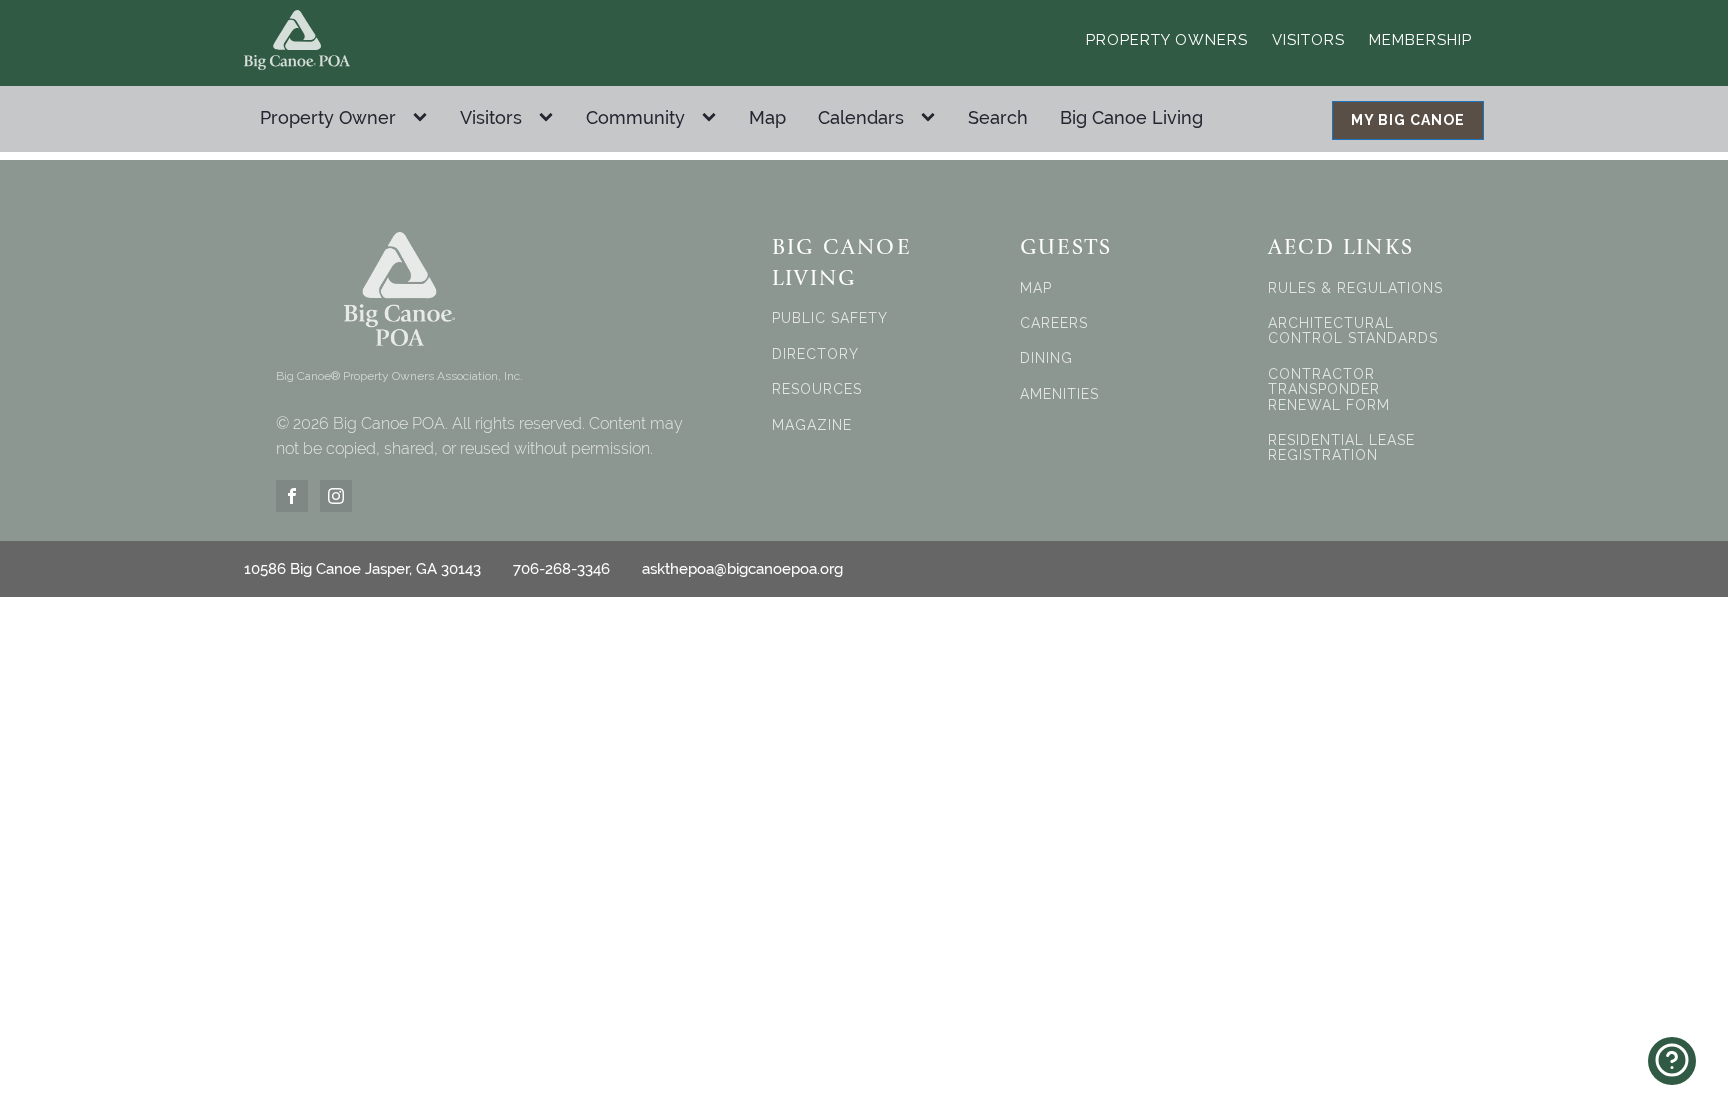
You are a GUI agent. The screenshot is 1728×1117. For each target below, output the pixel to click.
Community (635, 117)
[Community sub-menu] (713, 118)
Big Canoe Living (1131, 117)
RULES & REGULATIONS (1355, 288)
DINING (1046, 358)
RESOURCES (817, 389)
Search (998, 117)
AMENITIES (1059, 394)
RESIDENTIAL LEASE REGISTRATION (1341, 448)
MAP (1036, 288)
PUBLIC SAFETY (830, 318)
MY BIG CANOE (1408, 120)
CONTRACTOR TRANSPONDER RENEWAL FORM (1329, 390)
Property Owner (328, 117)
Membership (1420, 40)
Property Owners (1167, 40)
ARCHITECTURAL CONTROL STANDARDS (1353, 331)
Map (767, 117)
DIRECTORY (815, 354)
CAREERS (1054, 323)
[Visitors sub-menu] (550, 118)
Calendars (861, 117)
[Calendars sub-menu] (932, 118)
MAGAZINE (812, 425)
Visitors (1308, 40)
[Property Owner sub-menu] (424, 118)
